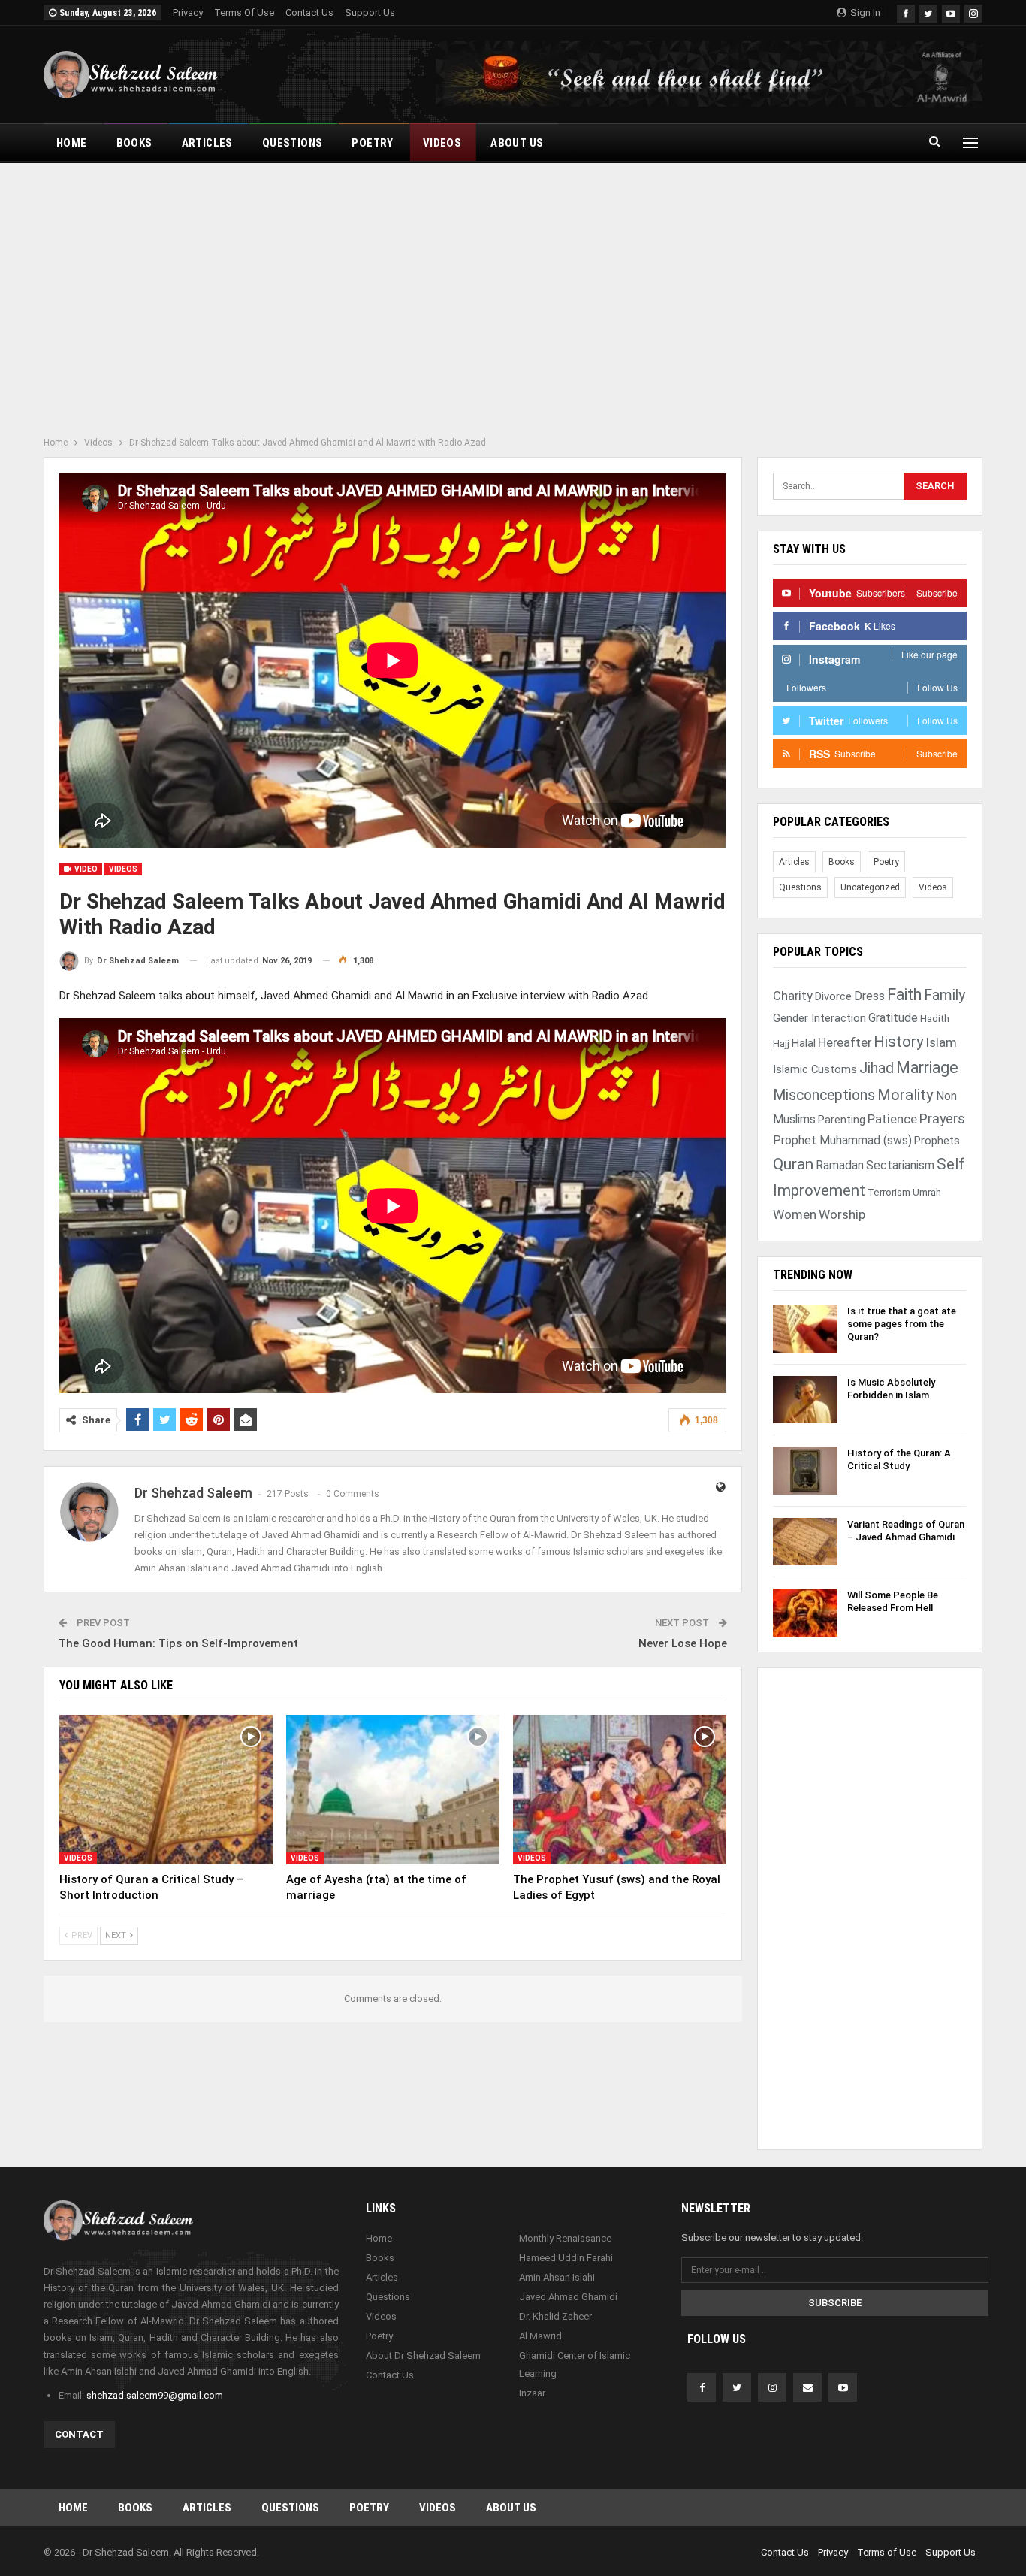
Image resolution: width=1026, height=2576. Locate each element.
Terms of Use (244, 12)
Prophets (937, 1141)
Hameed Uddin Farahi (566, 2258)
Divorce (833, 996)
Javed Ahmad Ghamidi (568, 2297)
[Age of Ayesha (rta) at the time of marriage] (393, 1790)
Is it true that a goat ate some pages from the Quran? (902, 1324)
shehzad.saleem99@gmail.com (155, 2395)
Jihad (877, 1068)
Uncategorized (870, 887)
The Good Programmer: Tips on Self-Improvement (178, 1643)
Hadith (935, 1019)
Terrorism (889, 1192)
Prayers (942, 1119)
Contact (79, 2434)
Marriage (927, 1067)
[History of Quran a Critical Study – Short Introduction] (166, 1790)
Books (134, 143)
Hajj (781, 1043)
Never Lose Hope (683, 1643)
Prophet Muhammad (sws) (842, 1140)
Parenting (842, 1120)
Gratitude (893, 1018)
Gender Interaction (819, 1018)
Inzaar (532, 2393)
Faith (904, 995)
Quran (793, 1164)
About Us (517, 143)
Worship (842, 1214)
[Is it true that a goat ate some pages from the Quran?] (805, 1329)
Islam (942, 1043)
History (899, 1042)
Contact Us (309, 12)
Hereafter (845, 1043)
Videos (442, 143)
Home (72, 143)
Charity (793, 996)
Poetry (372, 143)
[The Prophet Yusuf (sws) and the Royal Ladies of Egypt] (620, 1790)
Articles (207, 143)
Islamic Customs (815, 1069)
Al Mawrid (540, 2336)
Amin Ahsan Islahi (557, 2277)
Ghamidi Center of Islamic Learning (575, 2364)
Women (795, 1214)
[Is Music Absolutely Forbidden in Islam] (805, 1400)
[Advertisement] (513, 295)
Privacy (188, 12)
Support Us (370, 12)
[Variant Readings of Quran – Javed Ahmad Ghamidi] (805, 1542)
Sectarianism (900, 1165)
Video (85, 869)
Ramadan (840, 1165)
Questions (293, 143)
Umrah (927, 1192)
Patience (892, 1119)
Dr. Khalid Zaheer (555, 2316)
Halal (804, 1043)
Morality (905, 1095)
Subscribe (835, 2303)
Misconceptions (824, 1095)
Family (945, 995)
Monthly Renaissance (565, 2238)
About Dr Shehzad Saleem (423, 2355)
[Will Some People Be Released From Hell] (805, 1613)
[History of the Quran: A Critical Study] (805, 1471)
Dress (869, 996)
